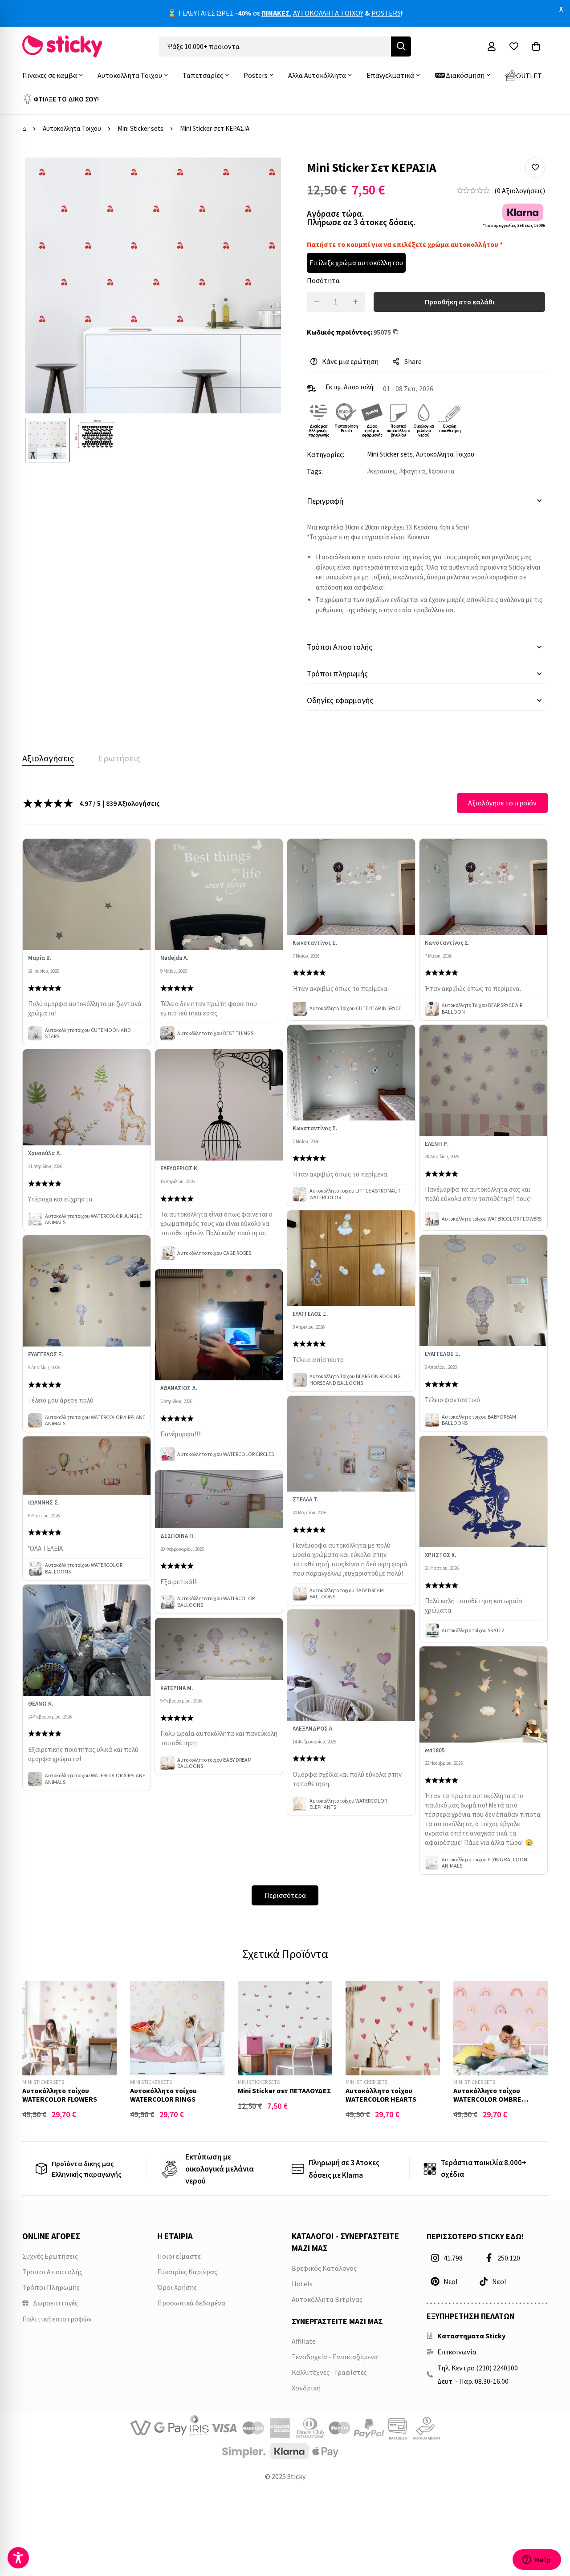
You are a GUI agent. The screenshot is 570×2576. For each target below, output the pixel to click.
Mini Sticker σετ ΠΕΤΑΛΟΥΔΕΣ (285, 2091)
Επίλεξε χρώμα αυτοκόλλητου (356, 263)
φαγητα (414, 471)
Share (413, 361)
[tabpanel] (285, 1349)
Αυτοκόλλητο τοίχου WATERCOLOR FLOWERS (60, 2095)
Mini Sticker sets (140, 128)
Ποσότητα (323, 280)
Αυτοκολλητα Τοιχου (72, 128)
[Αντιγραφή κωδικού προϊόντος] (398, 332)
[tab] (48, 758)
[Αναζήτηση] (401, 47)
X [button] (561, 9)
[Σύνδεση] (492, 46)
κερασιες (383, 471)
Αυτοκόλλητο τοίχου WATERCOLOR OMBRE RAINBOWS (487, 2099)
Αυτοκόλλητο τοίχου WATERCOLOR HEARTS (381, 2095)
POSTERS (386, 13)
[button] (535, 168)
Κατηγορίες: (326, 454)
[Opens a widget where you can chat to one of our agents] (537, 2560)
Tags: (315, 471)
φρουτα (443, 471)
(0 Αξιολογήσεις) (520, 190)
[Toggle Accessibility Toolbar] (18, 2558)
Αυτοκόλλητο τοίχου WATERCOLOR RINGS (163, 2095)
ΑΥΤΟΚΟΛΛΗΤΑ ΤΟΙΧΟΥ (328, 13)
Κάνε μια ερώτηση (350, 361)
